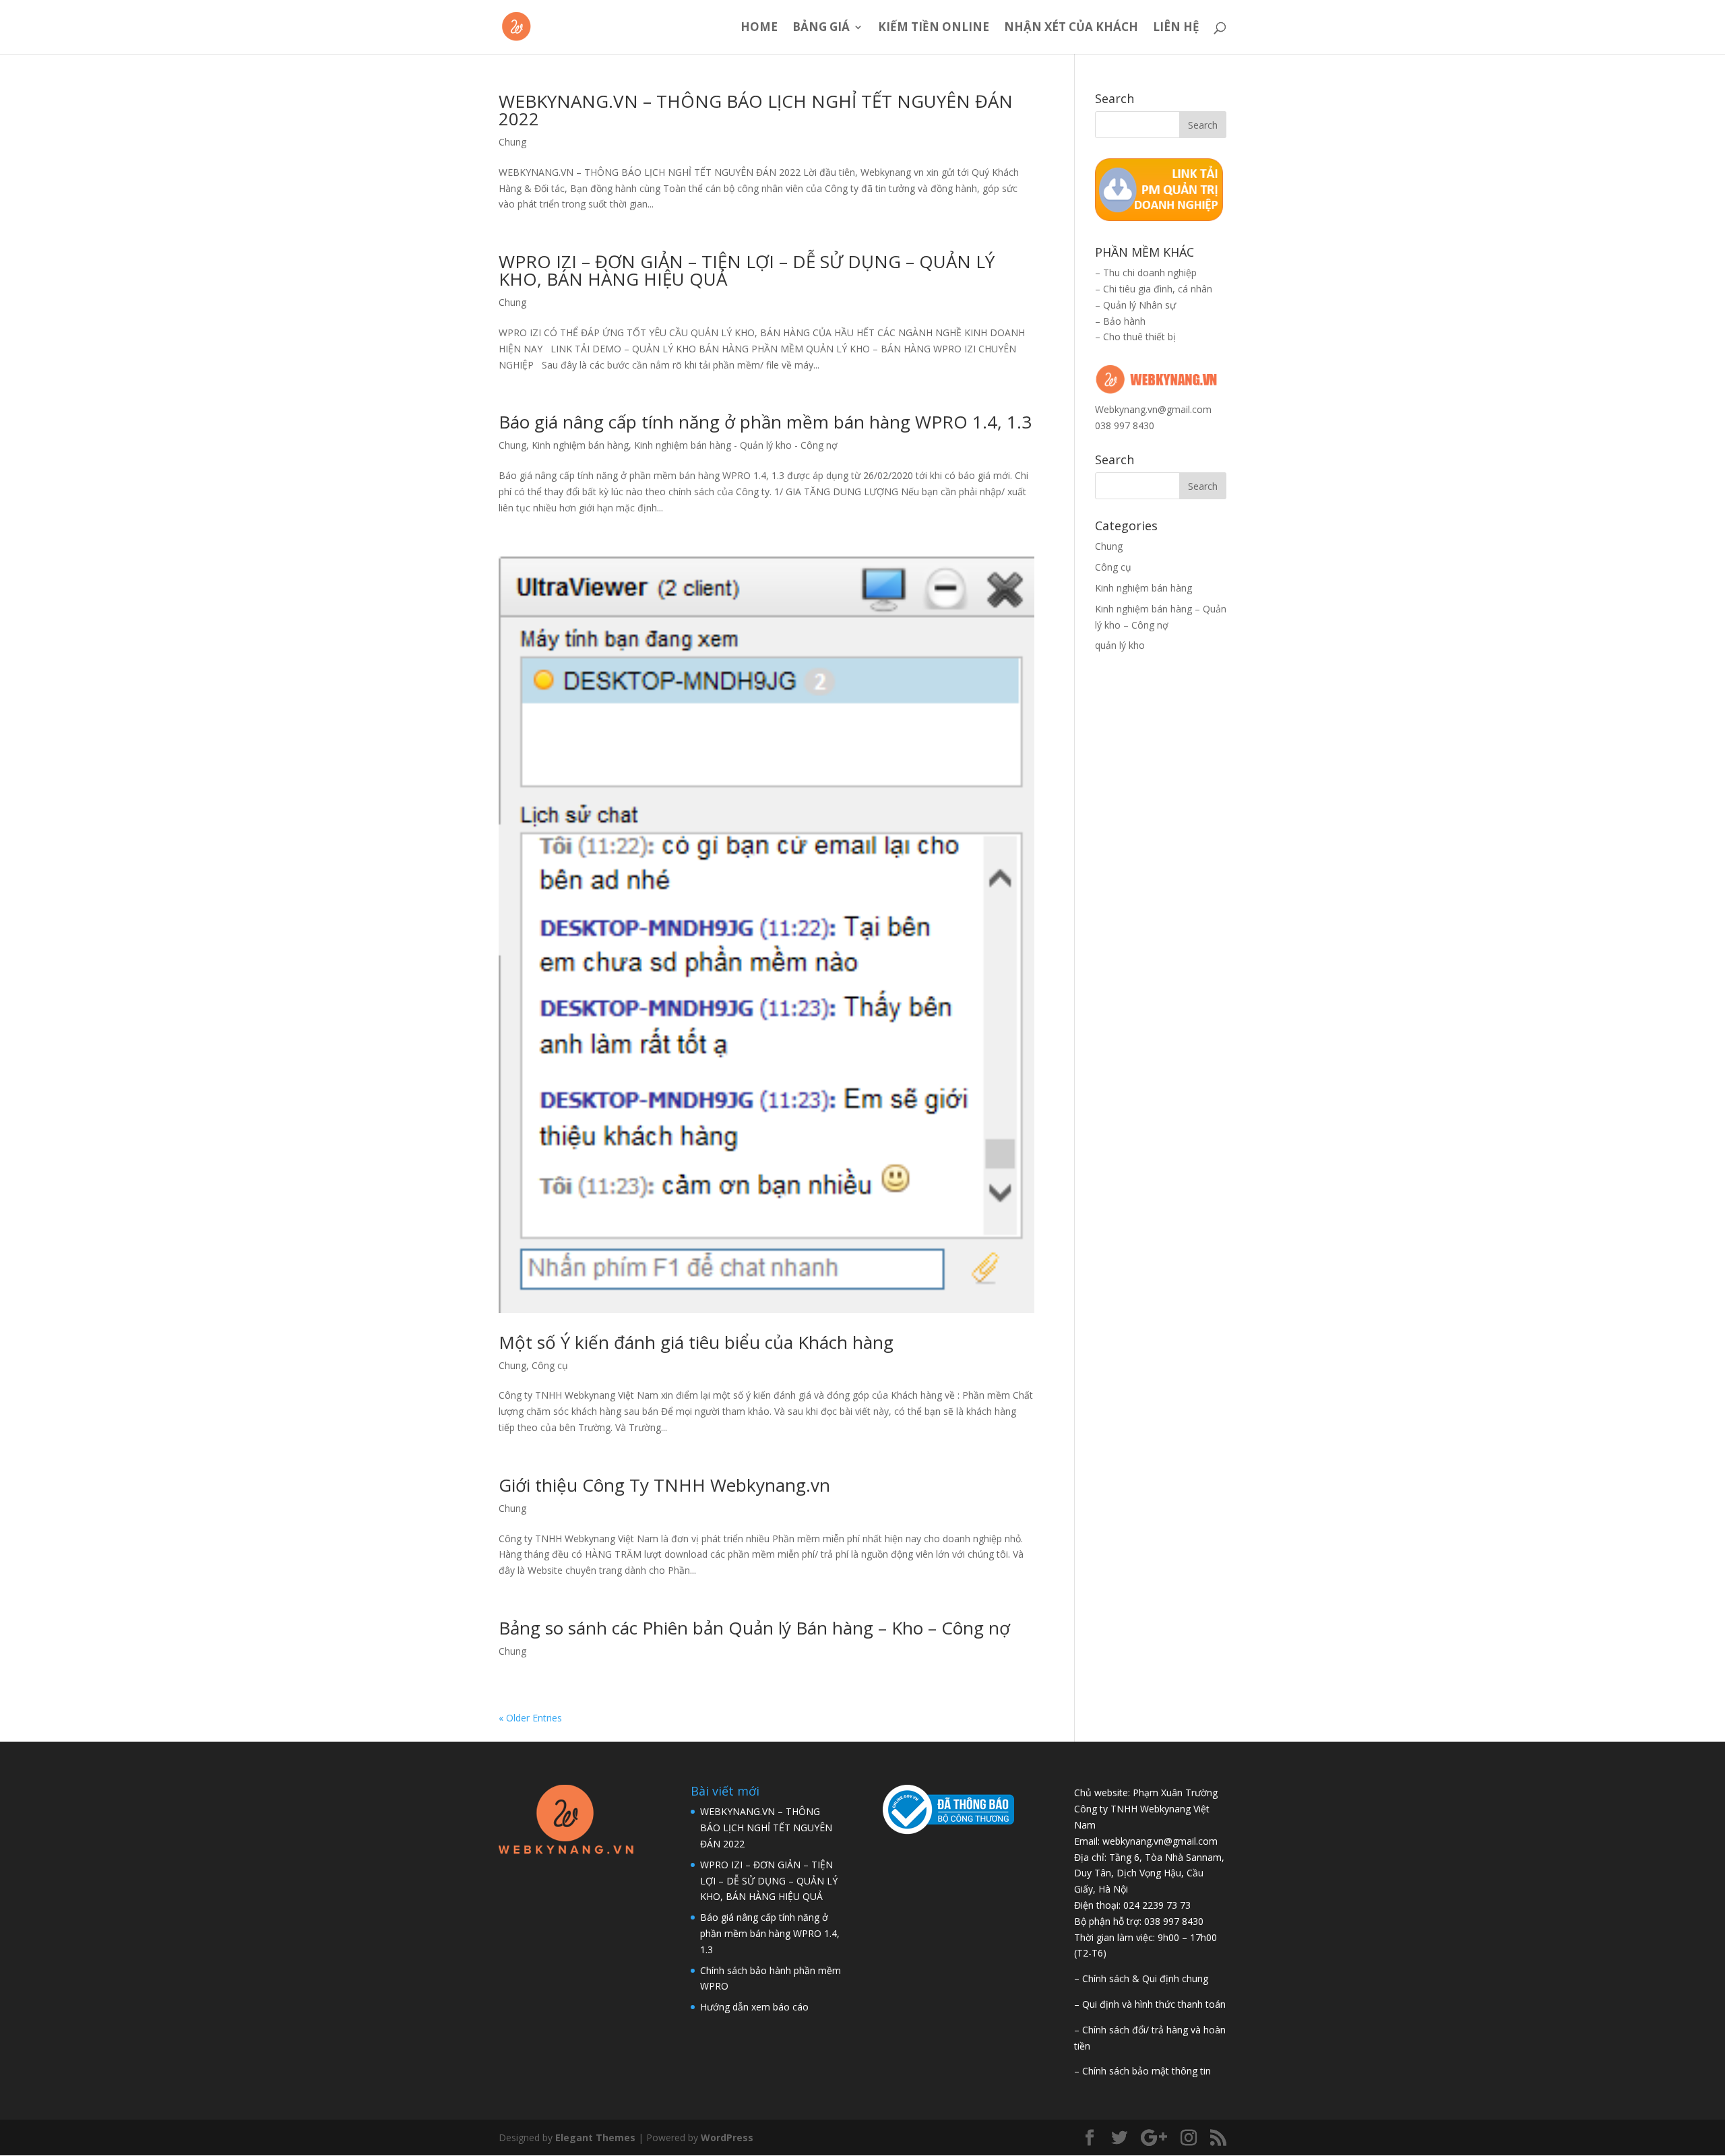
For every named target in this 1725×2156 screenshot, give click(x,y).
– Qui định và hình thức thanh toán (1150, 2004)
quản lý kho (1120, 645)
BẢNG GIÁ (821, 28)
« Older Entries (530, 1718)
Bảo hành (1124, 321)
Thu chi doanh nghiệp (1150, 273)
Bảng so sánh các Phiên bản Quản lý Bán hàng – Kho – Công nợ (754, 1628)
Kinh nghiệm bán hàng (580, 445)
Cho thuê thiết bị (1139, 337)
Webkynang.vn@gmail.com (1153, 409)
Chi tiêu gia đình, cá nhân (1158, 289)
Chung (512, 142)
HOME (759, 28)
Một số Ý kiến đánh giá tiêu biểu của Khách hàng (696, 1342)
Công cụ (550, 1365)
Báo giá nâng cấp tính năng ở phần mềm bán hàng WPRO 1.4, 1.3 (765, 422)
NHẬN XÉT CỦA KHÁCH (1071, 28)
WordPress (727, 2137)
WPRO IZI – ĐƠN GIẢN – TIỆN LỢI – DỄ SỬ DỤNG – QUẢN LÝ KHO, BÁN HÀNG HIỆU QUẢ (747, 270)
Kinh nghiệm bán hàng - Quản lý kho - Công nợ (736, 445)
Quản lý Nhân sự (1139, 305)
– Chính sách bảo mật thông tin (1142, 2071)
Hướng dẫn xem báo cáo (754, 2007)
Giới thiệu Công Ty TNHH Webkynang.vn (664, 1485)
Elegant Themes (595, 2137)
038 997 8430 (1125, 425)
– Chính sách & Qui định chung (1141, 1978)
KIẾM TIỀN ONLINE (934, 28)
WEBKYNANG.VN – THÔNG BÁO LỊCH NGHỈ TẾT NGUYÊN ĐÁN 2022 (756, 110)
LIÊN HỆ (1176, 28)
